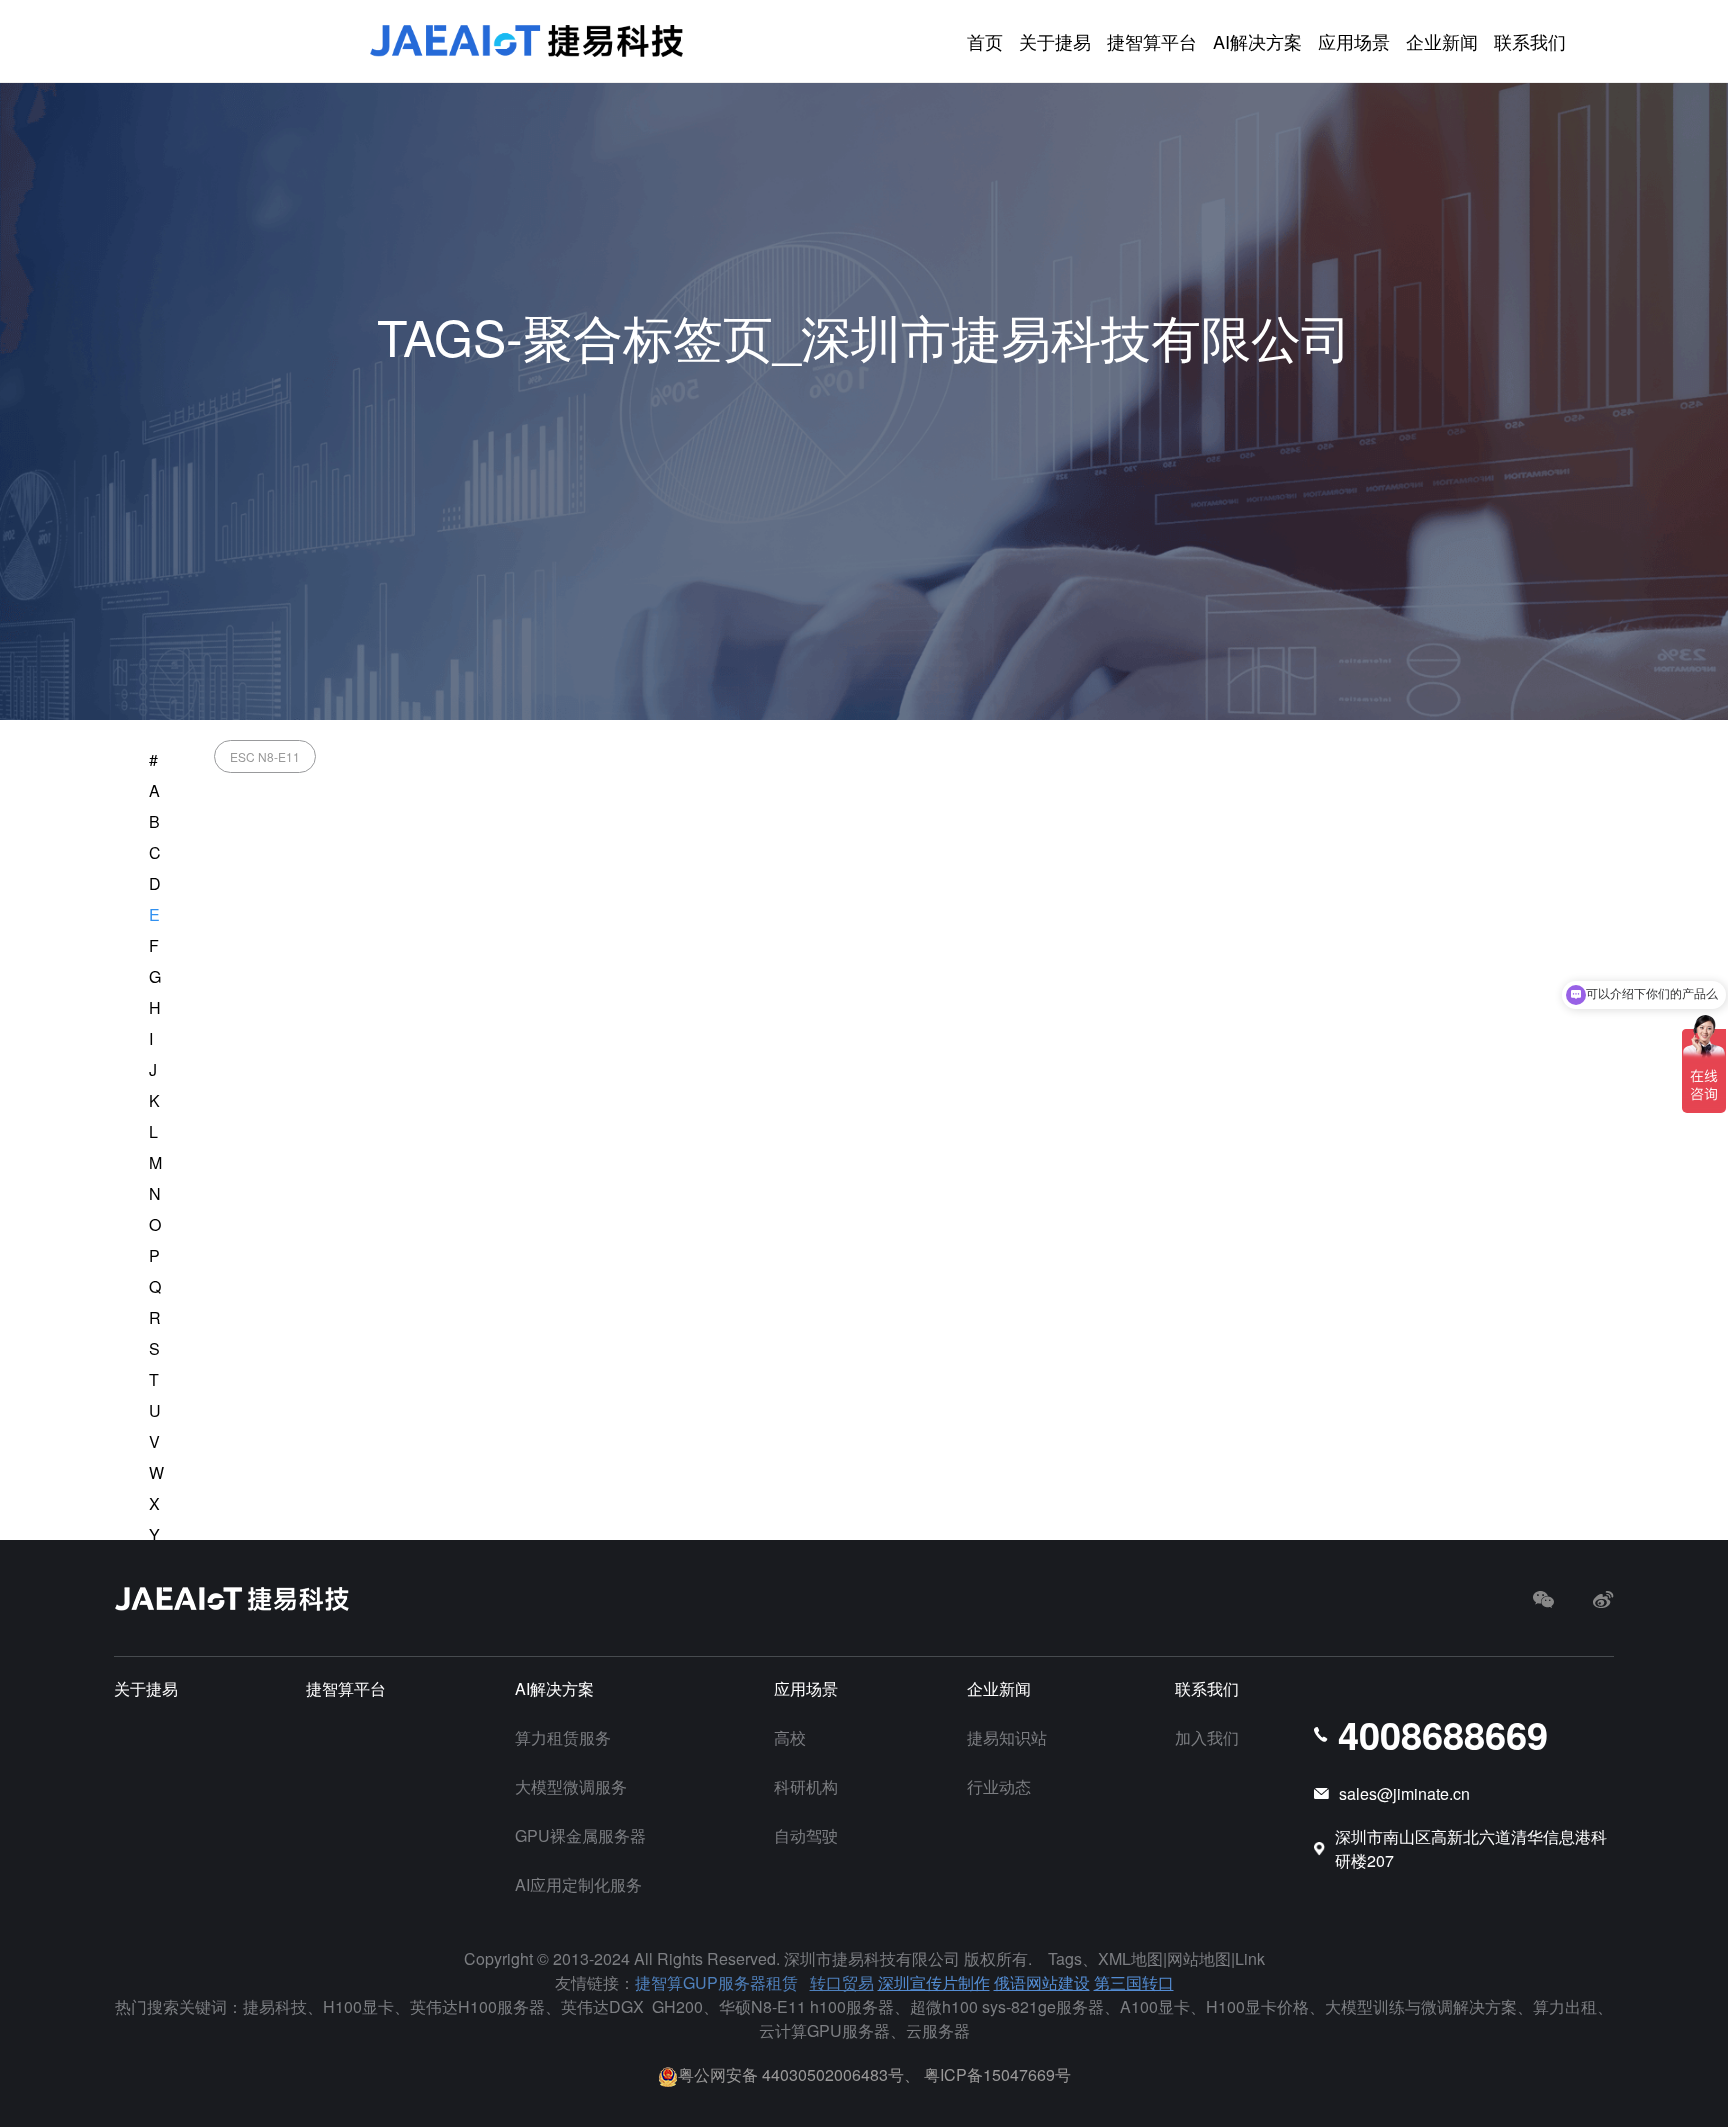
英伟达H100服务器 (477, 2006)
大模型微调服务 (571, 1786)
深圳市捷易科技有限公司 (872, 1958)
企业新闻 (1442, 41)
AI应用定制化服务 (578, 1884)
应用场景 (1354, 41)
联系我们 (1530, 41)
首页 (985, 41)
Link (1250, 1958)
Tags (1065, 1958)
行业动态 (999, 1786)
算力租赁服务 (563, 1737)
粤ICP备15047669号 (997, 2074)
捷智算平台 (1152, 41)
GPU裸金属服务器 (580, 1835)
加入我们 (1207, 1737)
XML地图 (1130, 1958)
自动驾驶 (806, 1835)
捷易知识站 (1007, 1737)
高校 (790, 1737)
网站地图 (1199, 1958)
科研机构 (806, 1786)
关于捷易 (1055, 41)
